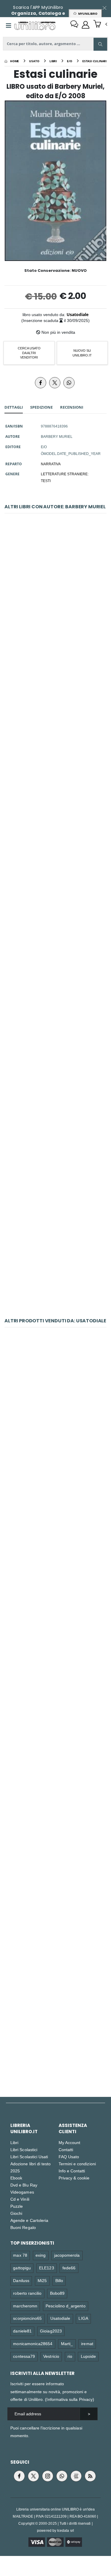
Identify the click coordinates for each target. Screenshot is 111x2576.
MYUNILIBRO (87, 14)
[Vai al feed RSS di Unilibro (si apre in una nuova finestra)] (90, 2476)
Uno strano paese (55, 1250)
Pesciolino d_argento (65, 2306)
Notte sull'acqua (55, 1910)
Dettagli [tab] (14, 407)
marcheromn (25, 2306)
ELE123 (46, 2268)
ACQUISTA (58, 635)
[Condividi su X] (55, 383)
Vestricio (51, 2356)
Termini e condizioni (77, 2164)
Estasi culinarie (55, 987)
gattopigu (22, 2268)
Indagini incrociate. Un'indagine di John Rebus (55, 2035)
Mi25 (42, 2280)
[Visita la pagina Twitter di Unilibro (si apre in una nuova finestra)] (33, 2476)
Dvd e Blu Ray (24, 2185)
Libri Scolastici (24, 2150)
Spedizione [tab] (41, 407)
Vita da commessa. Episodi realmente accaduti (57, 1407)
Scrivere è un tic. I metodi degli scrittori (55, 1533)
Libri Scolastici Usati (29, 2157)
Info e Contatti (72, 2171)
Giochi (16, 2213)
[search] (100, 44)
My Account (70, 2142)
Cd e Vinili (20, 2199)
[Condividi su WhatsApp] (69, 383)
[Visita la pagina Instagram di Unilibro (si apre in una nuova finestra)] (48, 2476)
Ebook (16, 2178)
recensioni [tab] (72, 407)
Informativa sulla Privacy (70, 2399)
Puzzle (17, 2206)
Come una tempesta (55, 1784)
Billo (59, 2280)
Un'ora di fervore (55, 725)
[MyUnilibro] (86, 25)
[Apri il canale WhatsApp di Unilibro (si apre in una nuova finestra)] (62, 2476)
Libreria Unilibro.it (24, 2128)
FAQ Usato (69, 2157)
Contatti (66, 2150)
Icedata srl (66, 2530)
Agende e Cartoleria (29, 2220)
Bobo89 (57, 2293)
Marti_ (67, 2344)
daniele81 (22, 2331)
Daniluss (21, 2280)
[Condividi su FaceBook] (41, 383)
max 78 (20, 2255)
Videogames (22, 2192)
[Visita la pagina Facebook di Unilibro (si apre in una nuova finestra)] (19, 2476)
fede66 (69, 2268)
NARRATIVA (51, 464)
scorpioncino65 (27, 2318)
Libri (14, 2142)
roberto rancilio (27, 2293)
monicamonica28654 (33, 2344)
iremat (87, 2344)
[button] (100, 24)
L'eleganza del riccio (55, 593)
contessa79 (24, 2356)
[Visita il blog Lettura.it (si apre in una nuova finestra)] (76, 2476)
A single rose (55, 856)
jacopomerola (67, 2255)
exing (41, 2255)
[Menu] (9, 26)
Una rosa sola (56, 1119)
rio (70, 2356)
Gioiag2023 (51, 2331)
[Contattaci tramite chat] (74, 25)
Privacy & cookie (74, 2178)
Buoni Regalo (23, 2227)
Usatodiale (78, 314)
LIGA (83, 2318)
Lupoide (88, 2356)
